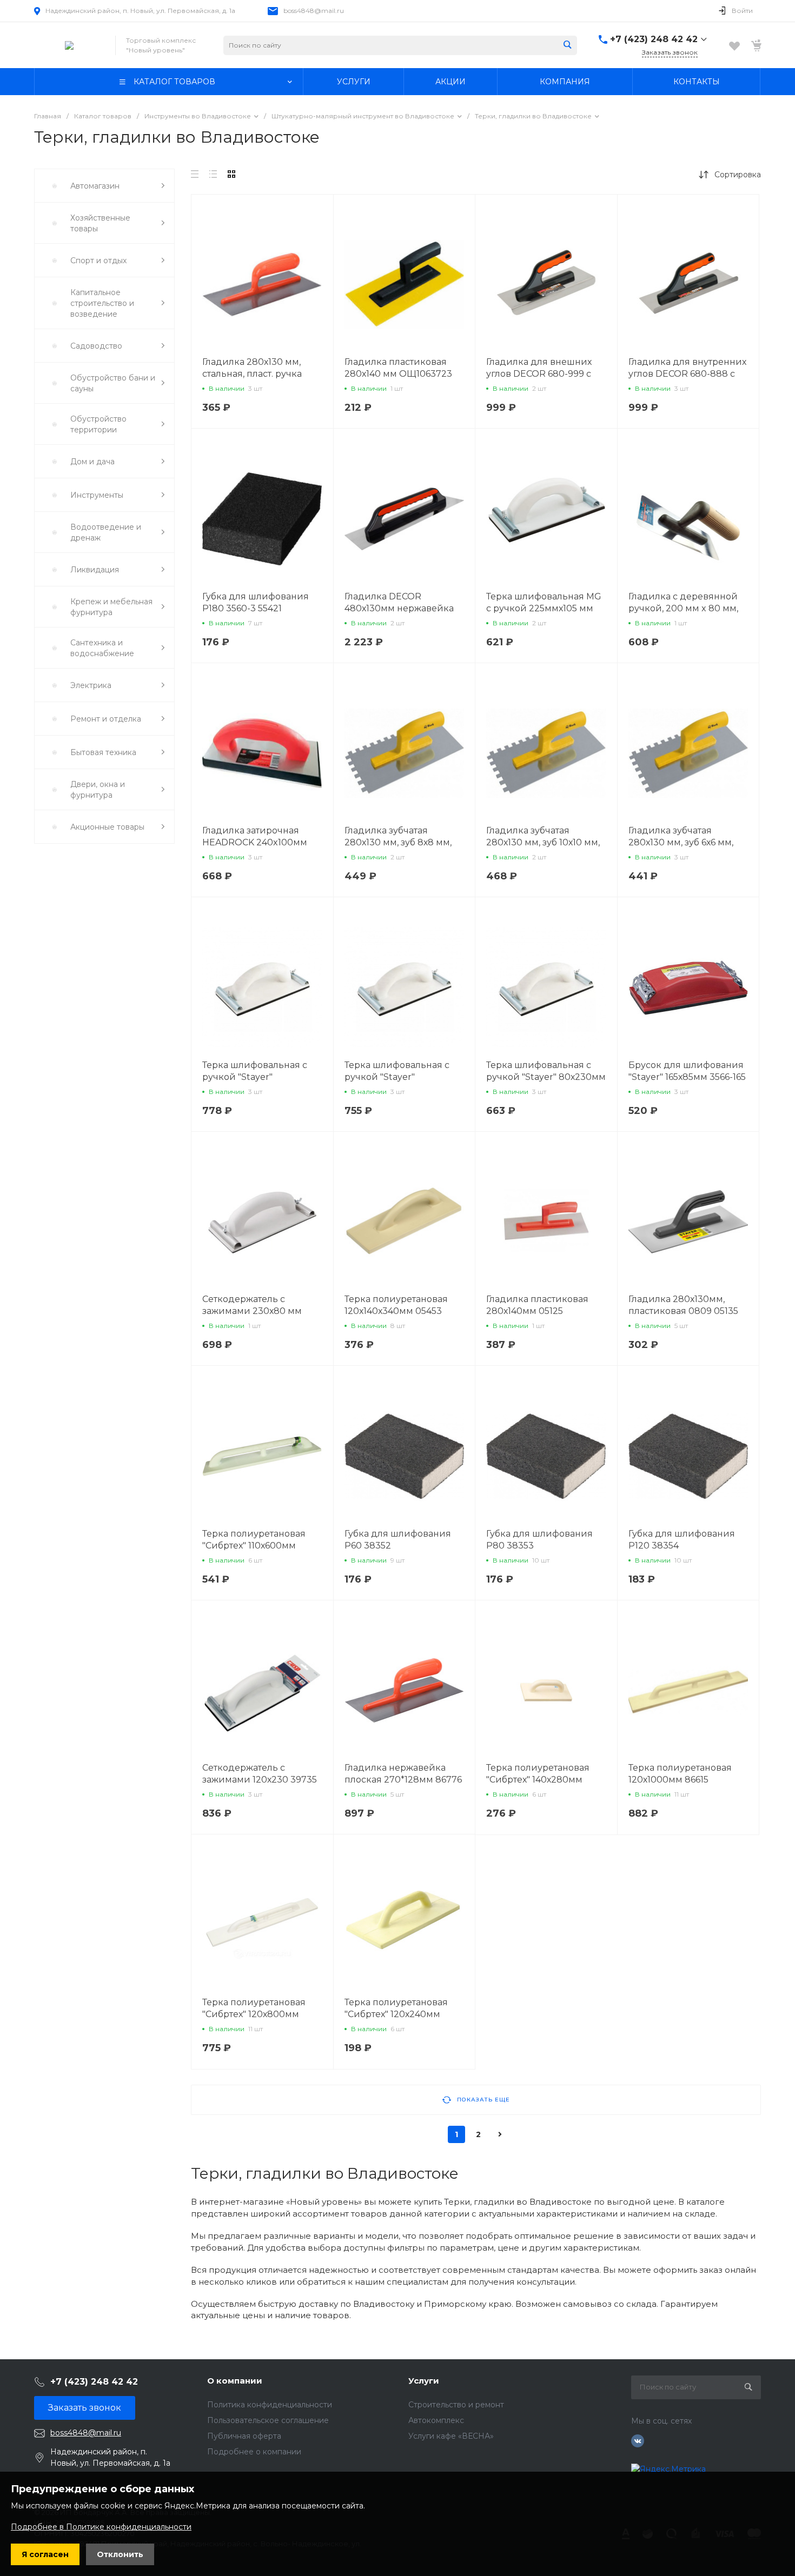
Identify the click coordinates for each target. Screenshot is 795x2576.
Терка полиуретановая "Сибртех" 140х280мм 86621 (538, 1780)
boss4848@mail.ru (314, 11)
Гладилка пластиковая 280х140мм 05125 (537, 1305)
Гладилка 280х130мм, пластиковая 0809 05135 (683, 1305)
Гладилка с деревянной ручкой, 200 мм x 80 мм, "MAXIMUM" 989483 (683, 608)
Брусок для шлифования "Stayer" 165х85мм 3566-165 (687, 1071)
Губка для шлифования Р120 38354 (682, 1540)
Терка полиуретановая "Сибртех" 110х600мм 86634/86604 (254, 1546)
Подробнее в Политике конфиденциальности (101, 2527)
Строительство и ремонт (456, 2405)
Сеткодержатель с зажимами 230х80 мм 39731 (252, 1311)
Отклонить (120, 2554)
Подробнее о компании (254, 2452)
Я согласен (45, 2554)
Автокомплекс (436, 2420)
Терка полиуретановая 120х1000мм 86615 (680, 1774)
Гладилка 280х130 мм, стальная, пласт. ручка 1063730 (252, 374)
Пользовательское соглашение (268, 2420)
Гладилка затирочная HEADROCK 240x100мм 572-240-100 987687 (255, 842)
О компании (235, 2381)
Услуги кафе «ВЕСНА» (451, 2436)
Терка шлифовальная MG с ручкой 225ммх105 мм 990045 (544, 608)
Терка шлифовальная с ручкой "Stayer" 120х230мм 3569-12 (255, 1077)
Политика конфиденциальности (270, 2405)
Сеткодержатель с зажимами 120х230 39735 (260, 1774)
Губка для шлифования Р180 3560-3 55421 (256, 602)
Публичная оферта (244, 2436)
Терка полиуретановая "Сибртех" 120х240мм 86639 (396, 2014)
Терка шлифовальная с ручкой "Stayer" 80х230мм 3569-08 (546, 1077)
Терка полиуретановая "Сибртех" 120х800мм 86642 (254, 2014)
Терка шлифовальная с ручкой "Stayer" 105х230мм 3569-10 (397, 1077)
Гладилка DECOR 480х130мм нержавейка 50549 (399, 608)
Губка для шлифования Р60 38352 (398, 1540)
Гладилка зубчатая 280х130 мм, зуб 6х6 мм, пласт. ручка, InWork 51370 (688, 842)
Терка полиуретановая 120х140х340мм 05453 (396, 1305)
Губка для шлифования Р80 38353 (539, 1540)
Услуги (424, 2381)
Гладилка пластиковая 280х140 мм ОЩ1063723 (398, 368)
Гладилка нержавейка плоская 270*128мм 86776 (403, 1774)
